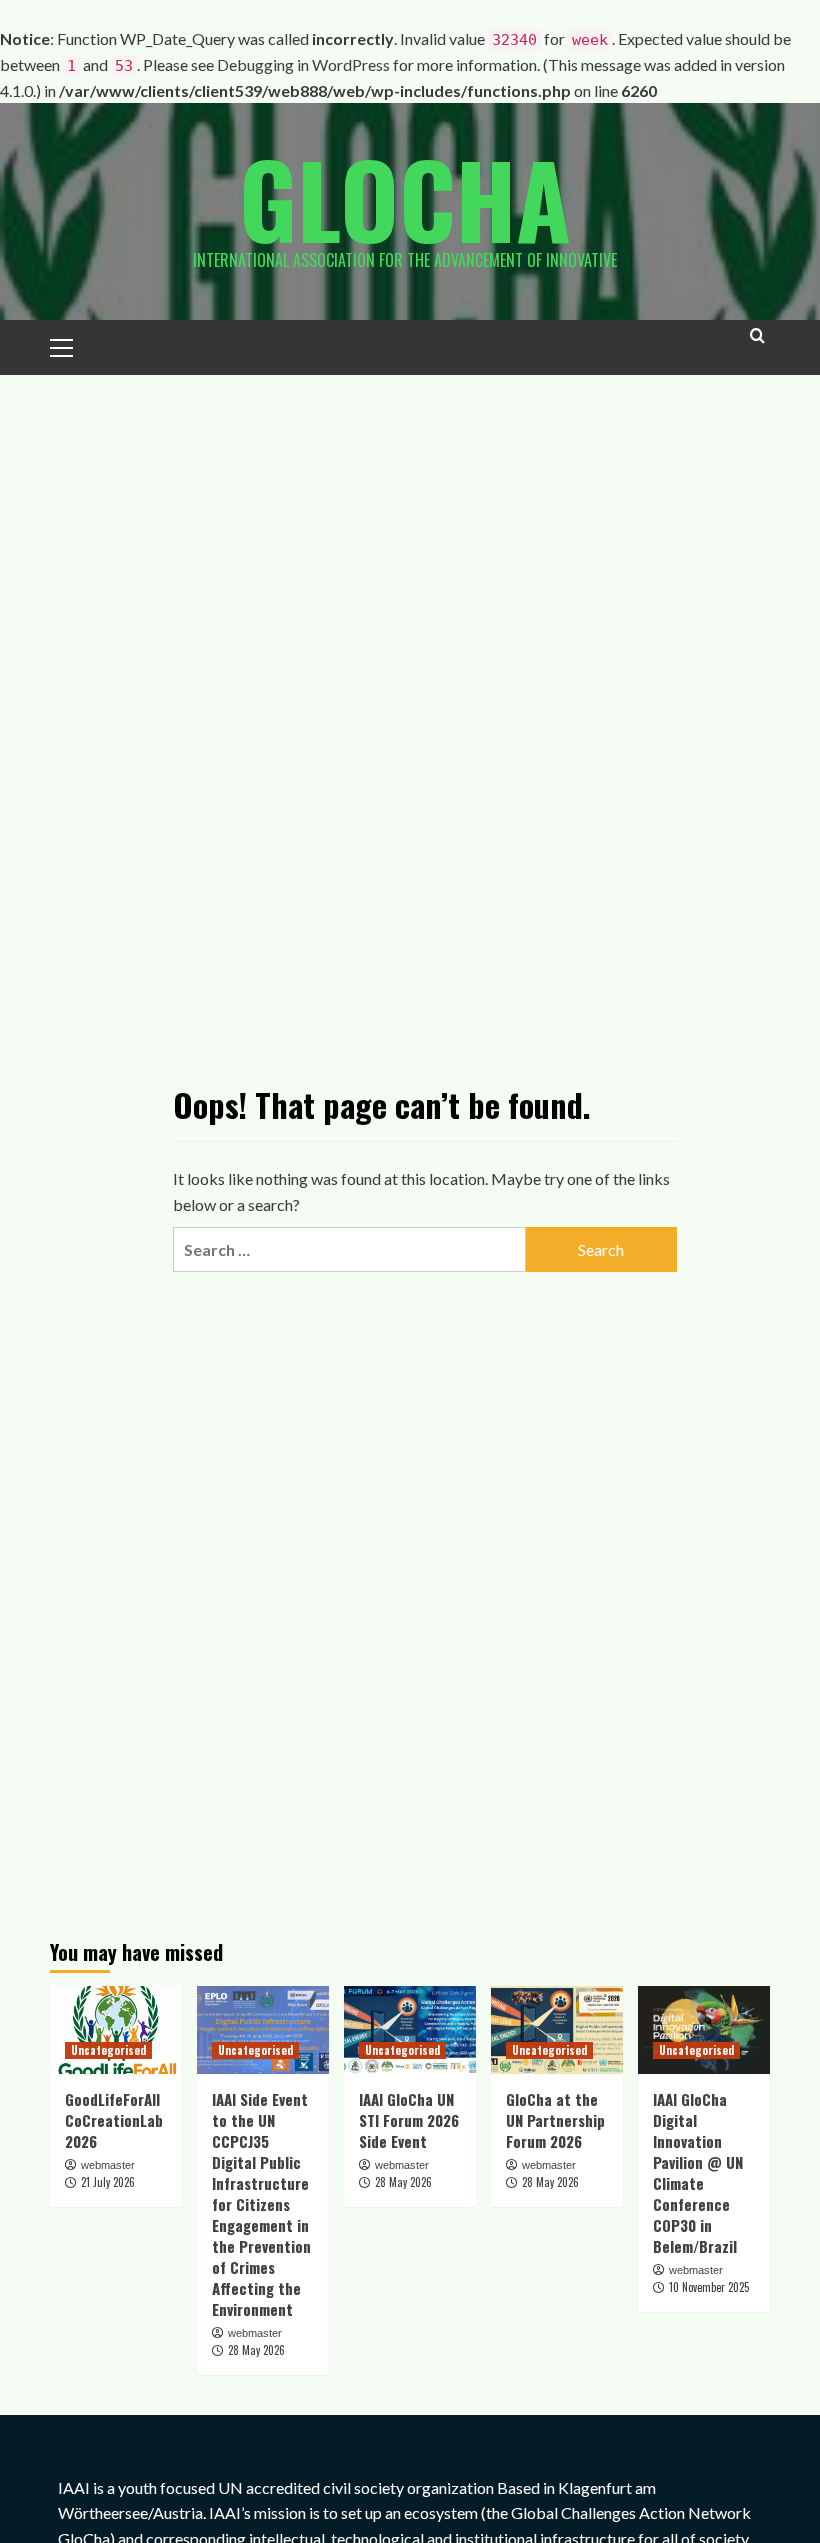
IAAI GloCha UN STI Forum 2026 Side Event (409, 2120)
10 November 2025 (709, 2287)
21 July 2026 (108, 2182)
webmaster (108, 2165)
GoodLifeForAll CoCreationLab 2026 (114, 2120)
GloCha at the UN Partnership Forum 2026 (555, 2120)
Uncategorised (108, 2050)
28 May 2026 (256, 2350)
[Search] (757, 344)
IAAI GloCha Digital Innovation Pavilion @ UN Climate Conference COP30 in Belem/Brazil (698, 2172)
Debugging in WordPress (303, 64)
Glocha (405, 198)
